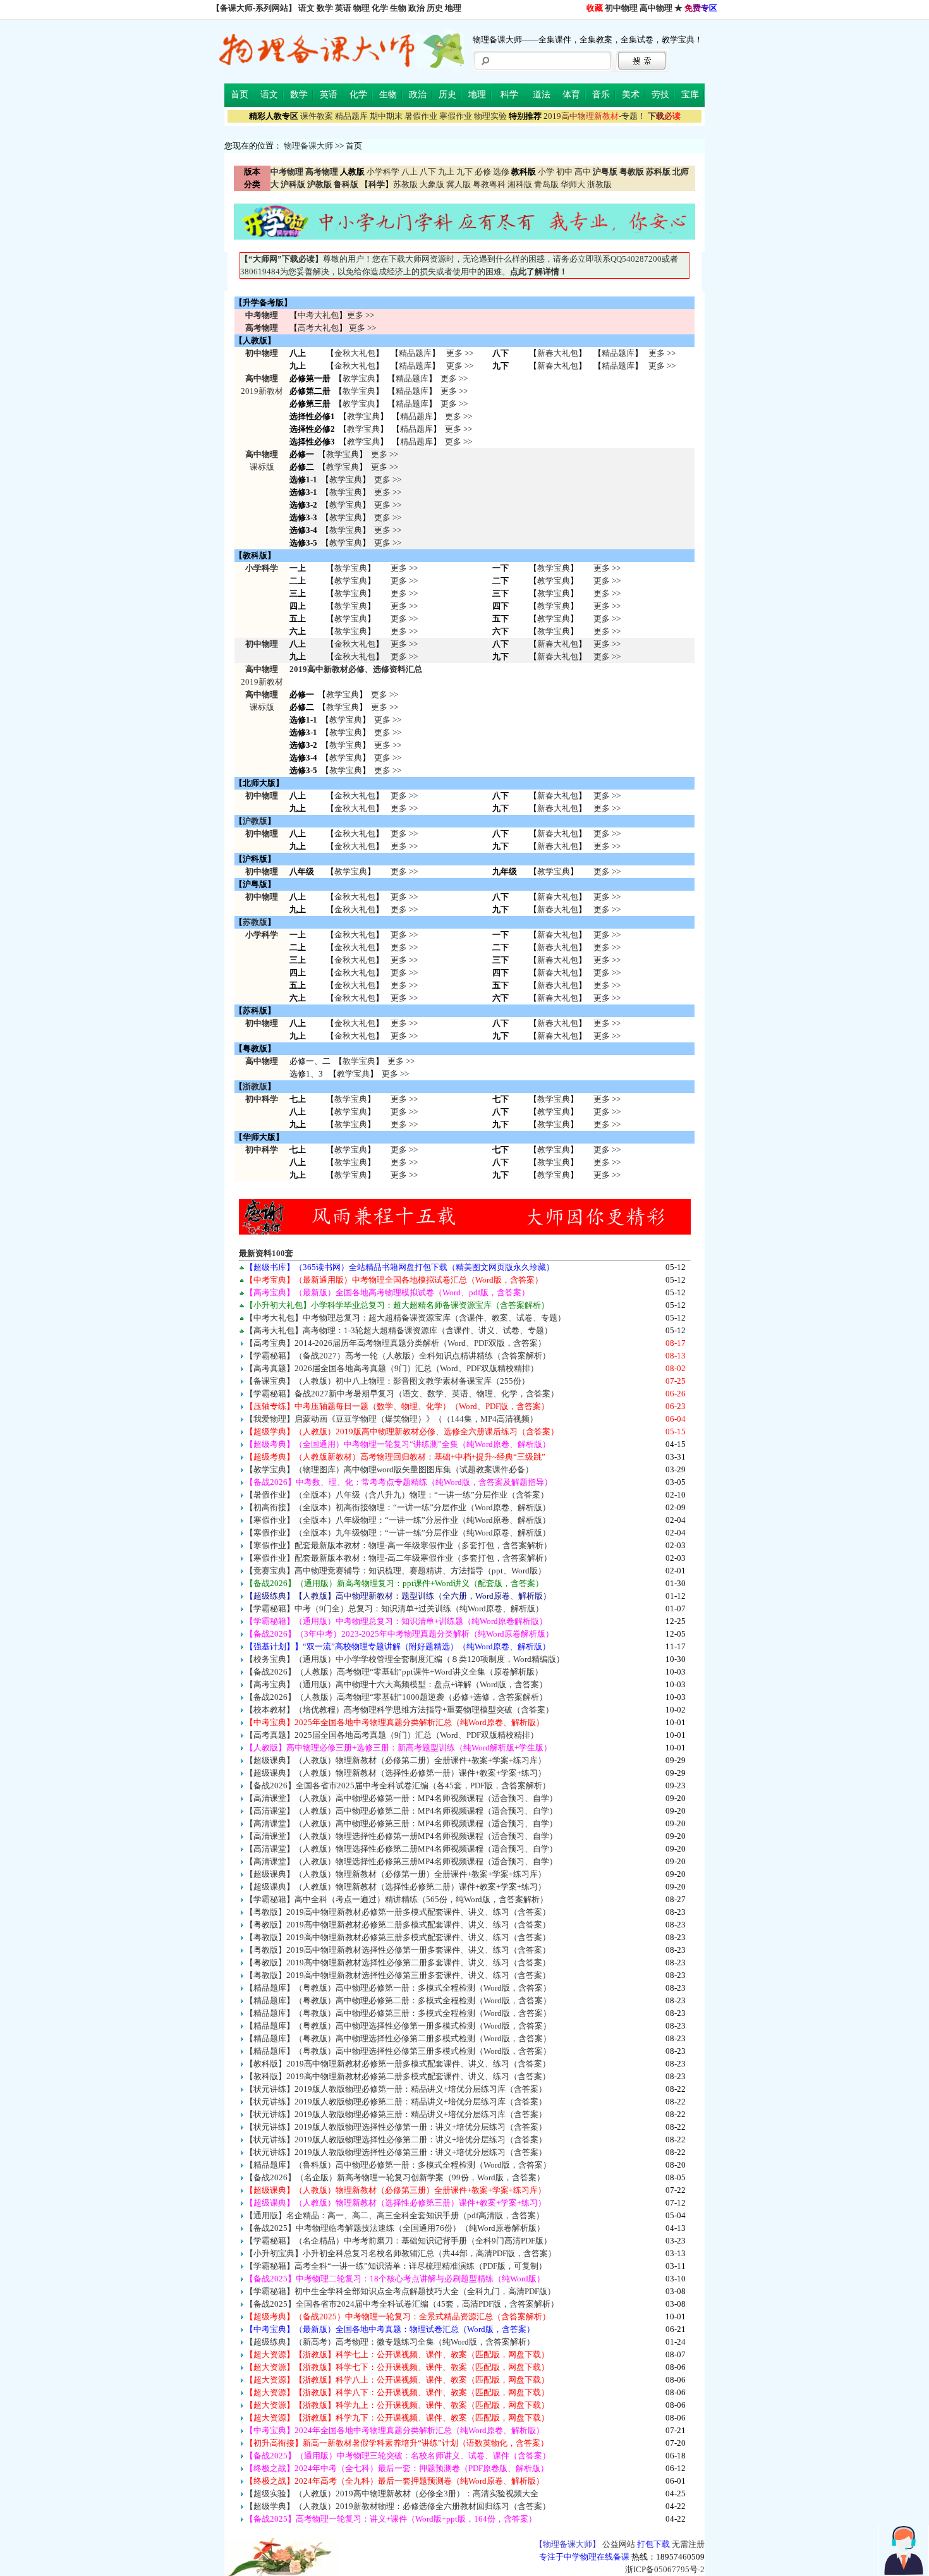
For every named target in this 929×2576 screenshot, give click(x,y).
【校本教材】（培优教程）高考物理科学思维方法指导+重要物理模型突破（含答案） (399, 1710)
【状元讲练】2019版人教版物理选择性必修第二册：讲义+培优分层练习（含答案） (396, 2140)
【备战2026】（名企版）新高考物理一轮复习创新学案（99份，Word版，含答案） (395, 2177)
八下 (428, 172)
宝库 (690, 95)
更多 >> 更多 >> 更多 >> (404, 1112)
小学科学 (383, 172)
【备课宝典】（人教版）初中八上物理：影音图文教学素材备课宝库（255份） (387, 1381)
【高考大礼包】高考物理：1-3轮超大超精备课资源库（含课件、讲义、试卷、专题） (399, 1330)
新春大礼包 (558, 353)
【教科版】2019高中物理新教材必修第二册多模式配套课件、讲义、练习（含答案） (398, 2076)
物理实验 (490, 116)
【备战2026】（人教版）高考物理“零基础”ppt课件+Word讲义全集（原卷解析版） (394, 1672)
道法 (542, 95)
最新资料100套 (266, 1253)
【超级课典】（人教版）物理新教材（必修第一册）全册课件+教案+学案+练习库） (396, 1874)
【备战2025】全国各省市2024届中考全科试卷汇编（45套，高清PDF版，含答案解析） (402, 2304)
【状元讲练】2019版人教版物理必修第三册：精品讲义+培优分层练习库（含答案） (396, 2114)
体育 (571, 95)
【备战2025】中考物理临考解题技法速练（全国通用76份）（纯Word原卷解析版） (395, 2228)
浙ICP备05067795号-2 (665, 2569)
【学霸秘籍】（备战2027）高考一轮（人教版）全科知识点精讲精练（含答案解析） (398, 1356)
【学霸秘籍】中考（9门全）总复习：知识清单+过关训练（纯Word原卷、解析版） (394, 1608)
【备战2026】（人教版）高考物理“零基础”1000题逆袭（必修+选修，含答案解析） (396, 1697)
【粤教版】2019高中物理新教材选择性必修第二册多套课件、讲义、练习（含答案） (398, 1963)
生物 (398, 8)
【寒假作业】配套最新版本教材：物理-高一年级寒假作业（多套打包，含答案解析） (398, 1545)
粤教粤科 (489, 184)
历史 (435, 8)
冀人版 (458, 184)
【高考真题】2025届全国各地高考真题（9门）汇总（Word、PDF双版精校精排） (392, 1735)
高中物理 (656, 8)
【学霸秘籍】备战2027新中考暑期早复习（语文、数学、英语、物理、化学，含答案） (402, 1394)
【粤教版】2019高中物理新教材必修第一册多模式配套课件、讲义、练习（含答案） (398, 1912)
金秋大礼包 (355, 353)
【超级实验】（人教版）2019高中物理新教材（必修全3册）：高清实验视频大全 (392, 2494)
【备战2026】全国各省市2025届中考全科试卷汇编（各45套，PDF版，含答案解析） (398, 1785)
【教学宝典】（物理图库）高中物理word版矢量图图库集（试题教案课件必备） (389, 1469)
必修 (483, 172)
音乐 (601, 95)
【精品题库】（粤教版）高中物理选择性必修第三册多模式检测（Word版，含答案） (398, 2051)
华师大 (573, 184)
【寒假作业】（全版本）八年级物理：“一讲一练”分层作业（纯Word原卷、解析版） (398, 1520)
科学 (509, 95)
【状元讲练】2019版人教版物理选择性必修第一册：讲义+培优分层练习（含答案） (396, 2127)
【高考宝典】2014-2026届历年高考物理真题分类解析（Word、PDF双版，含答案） (396, 1343)
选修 (501, 172)
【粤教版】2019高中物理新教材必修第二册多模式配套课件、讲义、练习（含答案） (398, 1925)
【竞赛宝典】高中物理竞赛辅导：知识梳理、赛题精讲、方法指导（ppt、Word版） (396, 1571)
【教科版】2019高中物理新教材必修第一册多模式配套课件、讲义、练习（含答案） (398, 2064)
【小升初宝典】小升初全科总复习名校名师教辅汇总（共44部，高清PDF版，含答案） (401, 2253)
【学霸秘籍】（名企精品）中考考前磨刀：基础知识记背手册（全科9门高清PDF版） (398, 2241)
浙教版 (599, 184)
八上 (410, 172)
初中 (564, 172)
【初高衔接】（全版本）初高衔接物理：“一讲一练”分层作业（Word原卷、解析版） (398, 1507)
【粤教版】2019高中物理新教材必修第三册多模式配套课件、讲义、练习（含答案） (398, 1937)
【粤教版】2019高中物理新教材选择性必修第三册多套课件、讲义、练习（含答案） (398, 1975)
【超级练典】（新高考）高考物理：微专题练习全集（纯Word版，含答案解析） (390, 2342)
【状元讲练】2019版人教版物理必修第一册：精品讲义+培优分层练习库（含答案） (396, 2089)
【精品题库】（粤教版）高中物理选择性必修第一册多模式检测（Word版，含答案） (398, 2026)
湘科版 (520, 184)
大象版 (432, 184)
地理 (453, 8)
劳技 (660, 95)
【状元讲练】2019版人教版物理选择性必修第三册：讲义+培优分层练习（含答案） (396, 2152)
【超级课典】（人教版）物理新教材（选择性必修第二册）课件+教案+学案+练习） (396, 1887)
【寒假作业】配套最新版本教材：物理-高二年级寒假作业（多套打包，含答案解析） (398, 1558)
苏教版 (405, 184)
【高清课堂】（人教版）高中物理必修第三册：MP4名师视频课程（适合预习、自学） (401, 1823)
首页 (240, 95)
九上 (446, 172)
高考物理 (262, 328)
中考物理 (262, 315)
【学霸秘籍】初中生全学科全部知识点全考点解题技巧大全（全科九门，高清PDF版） (400, 2291)
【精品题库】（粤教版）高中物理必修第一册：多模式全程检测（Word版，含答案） (398, 1988)
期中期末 (386, 116)
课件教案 (317, 116)
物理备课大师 (308, 146)
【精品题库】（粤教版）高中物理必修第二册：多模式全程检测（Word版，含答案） (398, 2000)
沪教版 (255, 821)
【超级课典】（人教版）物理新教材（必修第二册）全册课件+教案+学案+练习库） (396, 1760)
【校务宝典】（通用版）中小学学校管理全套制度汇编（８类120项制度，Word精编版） (405, 1659)
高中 (583, 172)
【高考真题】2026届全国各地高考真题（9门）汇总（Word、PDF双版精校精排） (392, 1368)
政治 (416, 8)
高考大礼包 (318, 328)
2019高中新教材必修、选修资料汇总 (356, 669)
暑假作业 (421, 116)
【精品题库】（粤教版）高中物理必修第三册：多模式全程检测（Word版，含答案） (398, 2013)
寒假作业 (456, 116)
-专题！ (595, 116)
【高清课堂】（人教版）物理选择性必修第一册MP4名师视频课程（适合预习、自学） (401, 1836)
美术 (631, 95)
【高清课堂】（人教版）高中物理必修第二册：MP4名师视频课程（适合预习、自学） (401, 1811)
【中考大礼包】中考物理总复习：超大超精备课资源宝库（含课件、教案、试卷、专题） (405, 1318)
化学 (380, 8)
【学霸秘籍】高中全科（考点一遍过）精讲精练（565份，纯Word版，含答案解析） (397, 1899)
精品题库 (351, 116)
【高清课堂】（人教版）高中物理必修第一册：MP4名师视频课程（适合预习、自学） (401, 1798)
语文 (307, 8)
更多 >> (361, 315)
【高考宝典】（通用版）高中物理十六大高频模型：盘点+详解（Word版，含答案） (396, 1684)
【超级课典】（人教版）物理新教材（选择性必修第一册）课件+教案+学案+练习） (396, 1773)
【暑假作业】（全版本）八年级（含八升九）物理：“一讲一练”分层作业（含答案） (397, 1495)
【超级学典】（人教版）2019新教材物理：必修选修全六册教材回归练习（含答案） (398, 2506)
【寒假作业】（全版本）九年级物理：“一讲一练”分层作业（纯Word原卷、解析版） (398, 1533)
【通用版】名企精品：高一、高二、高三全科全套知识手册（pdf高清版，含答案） (395, 2215)
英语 (343, 8)
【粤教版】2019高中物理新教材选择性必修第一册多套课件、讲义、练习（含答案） (398, 1950)
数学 (325, 8)
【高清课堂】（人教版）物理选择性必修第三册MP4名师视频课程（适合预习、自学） (401, 1861)
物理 (361, 8)
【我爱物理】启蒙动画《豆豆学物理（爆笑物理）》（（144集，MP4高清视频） (392, 1419)
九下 (464, 172)
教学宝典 (359, 378)
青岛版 (546, 184)
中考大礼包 (318, 315)
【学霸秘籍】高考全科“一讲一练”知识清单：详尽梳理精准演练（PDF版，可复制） (396, 2266)
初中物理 (621, 8)
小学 (546, 172)
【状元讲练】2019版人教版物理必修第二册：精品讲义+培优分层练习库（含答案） (396, 2102)
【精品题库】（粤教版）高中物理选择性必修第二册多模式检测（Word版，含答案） (398, 2038)
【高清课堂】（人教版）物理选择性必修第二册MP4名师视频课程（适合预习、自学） (401, 1849)
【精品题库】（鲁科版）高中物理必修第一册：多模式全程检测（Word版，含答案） (398, 2165)
